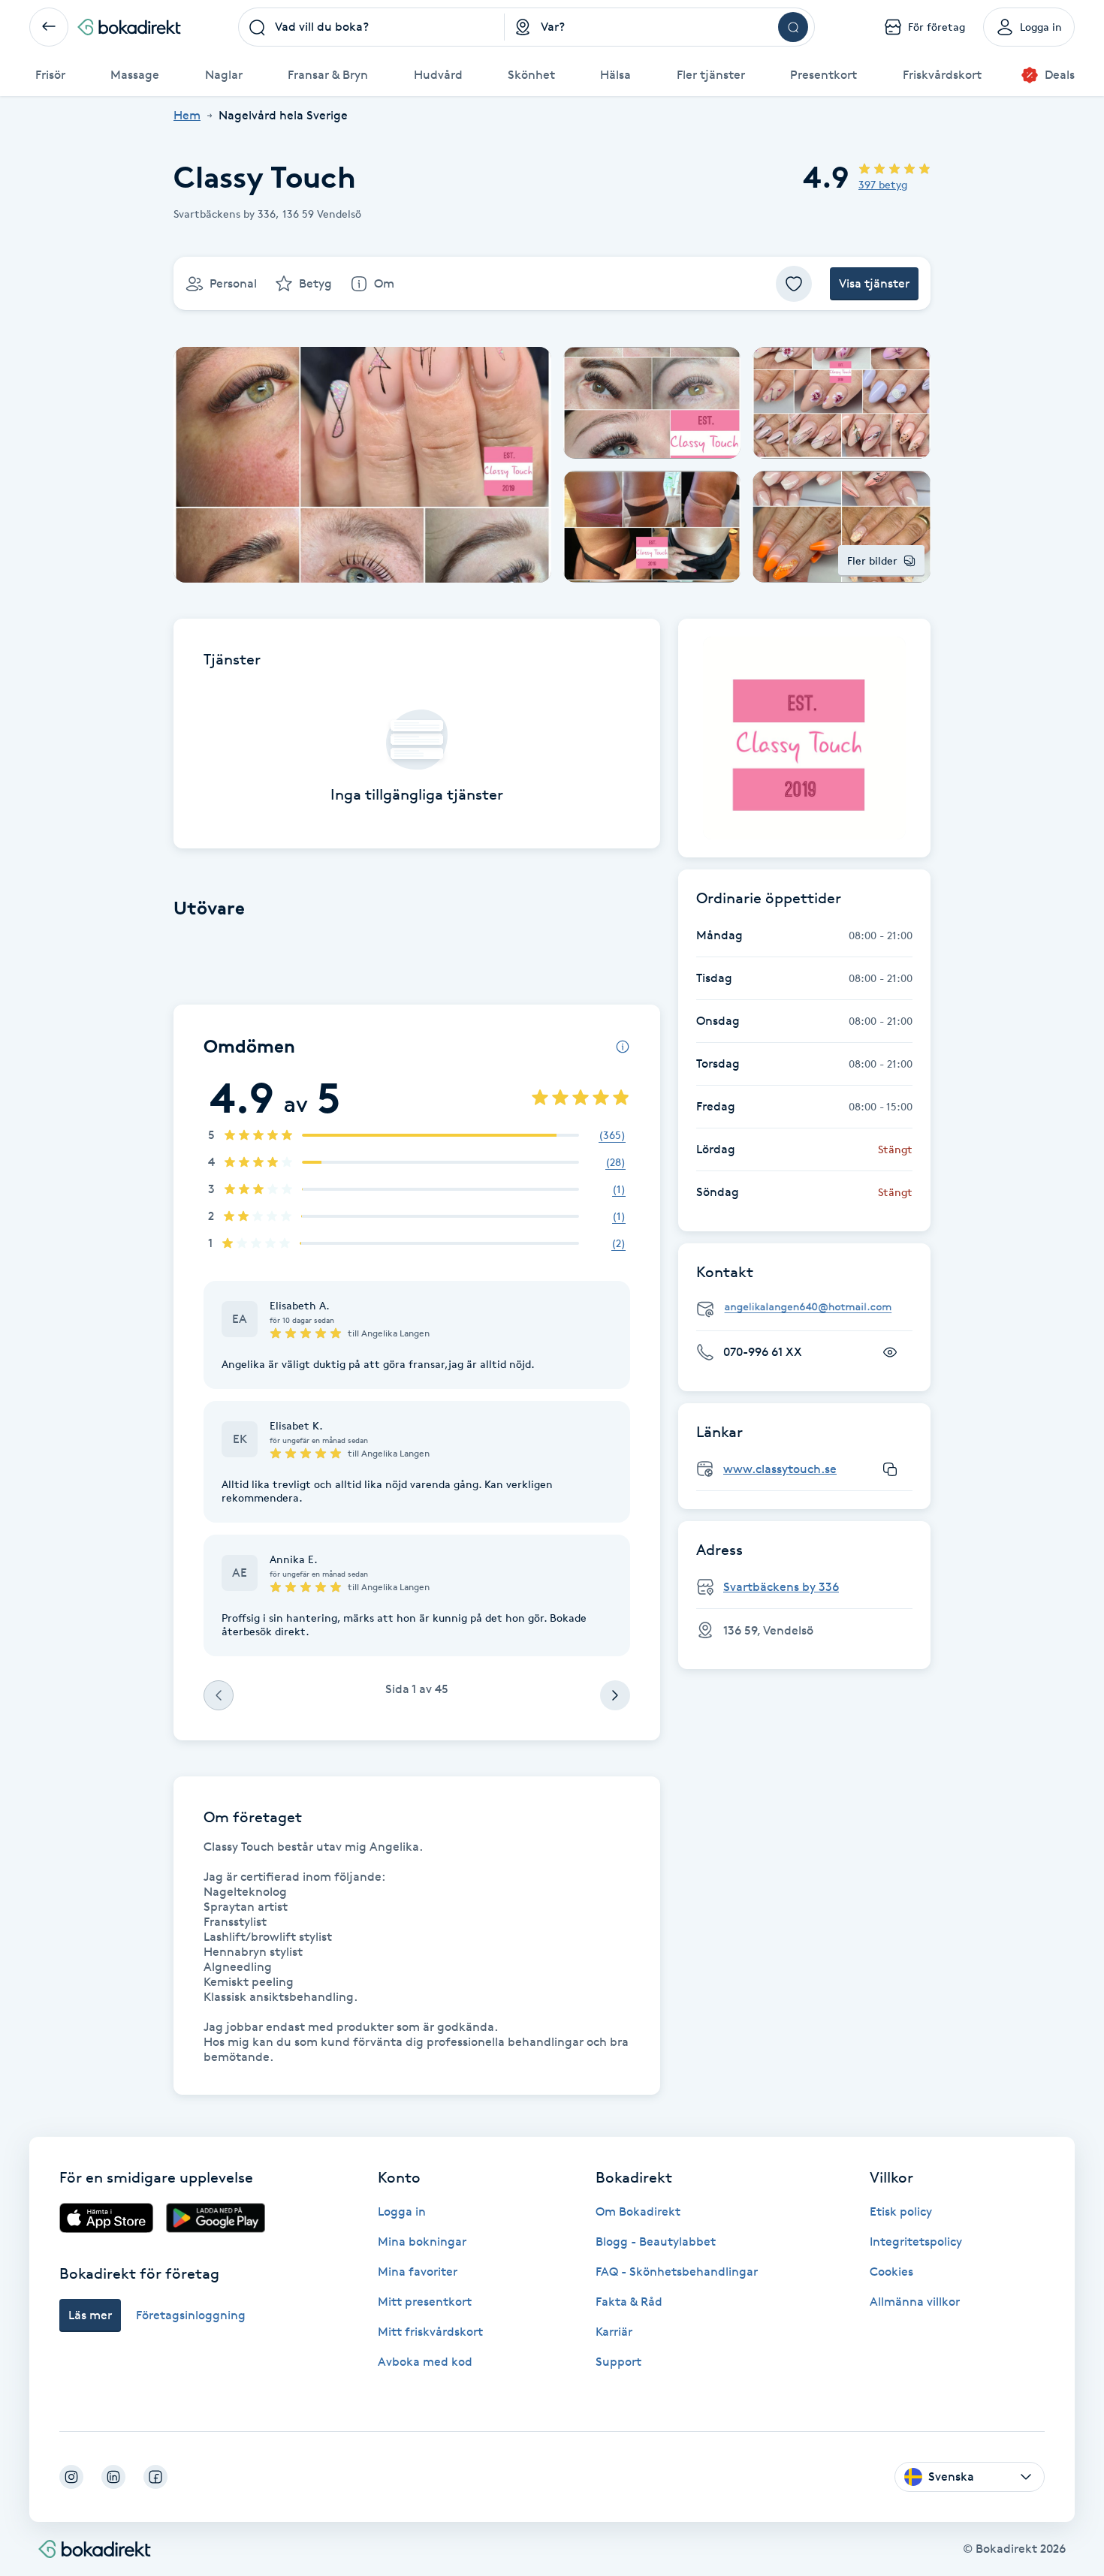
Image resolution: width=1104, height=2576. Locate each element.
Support (618, 2362)
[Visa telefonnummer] (890, 1352)
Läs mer (90, 2315)
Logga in (402, 2211)
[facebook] (155, 2477)
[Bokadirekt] (129, 27)
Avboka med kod (425, 2362)
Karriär (614, 2332)
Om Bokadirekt (638, 2211)
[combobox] (372, 27)
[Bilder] (804, 738)
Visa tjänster (874, 283)
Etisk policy (901, 2211)
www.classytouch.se (780, 1469)
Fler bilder (872, 560)
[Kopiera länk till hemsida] (890, 1469)
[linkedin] (113, 2477)
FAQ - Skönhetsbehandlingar (677, 2272)
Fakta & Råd (629, 2302)
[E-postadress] (810, 1308)
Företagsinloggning (191, 2315)
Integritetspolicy (916, 2242)
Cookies (891, 2272)
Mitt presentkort (425, 2302)
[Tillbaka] (49, 27)
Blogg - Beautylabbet (656, 2242)
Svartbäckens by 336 (781, 1587)
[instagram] (71, 2477)
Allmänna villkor (915, 2302)
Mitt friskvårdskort (430, 2332)
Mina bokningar (422, 2242)
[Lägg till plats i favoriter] (794, 284)
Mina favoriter (418, 2272)
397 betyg (883, 184)
